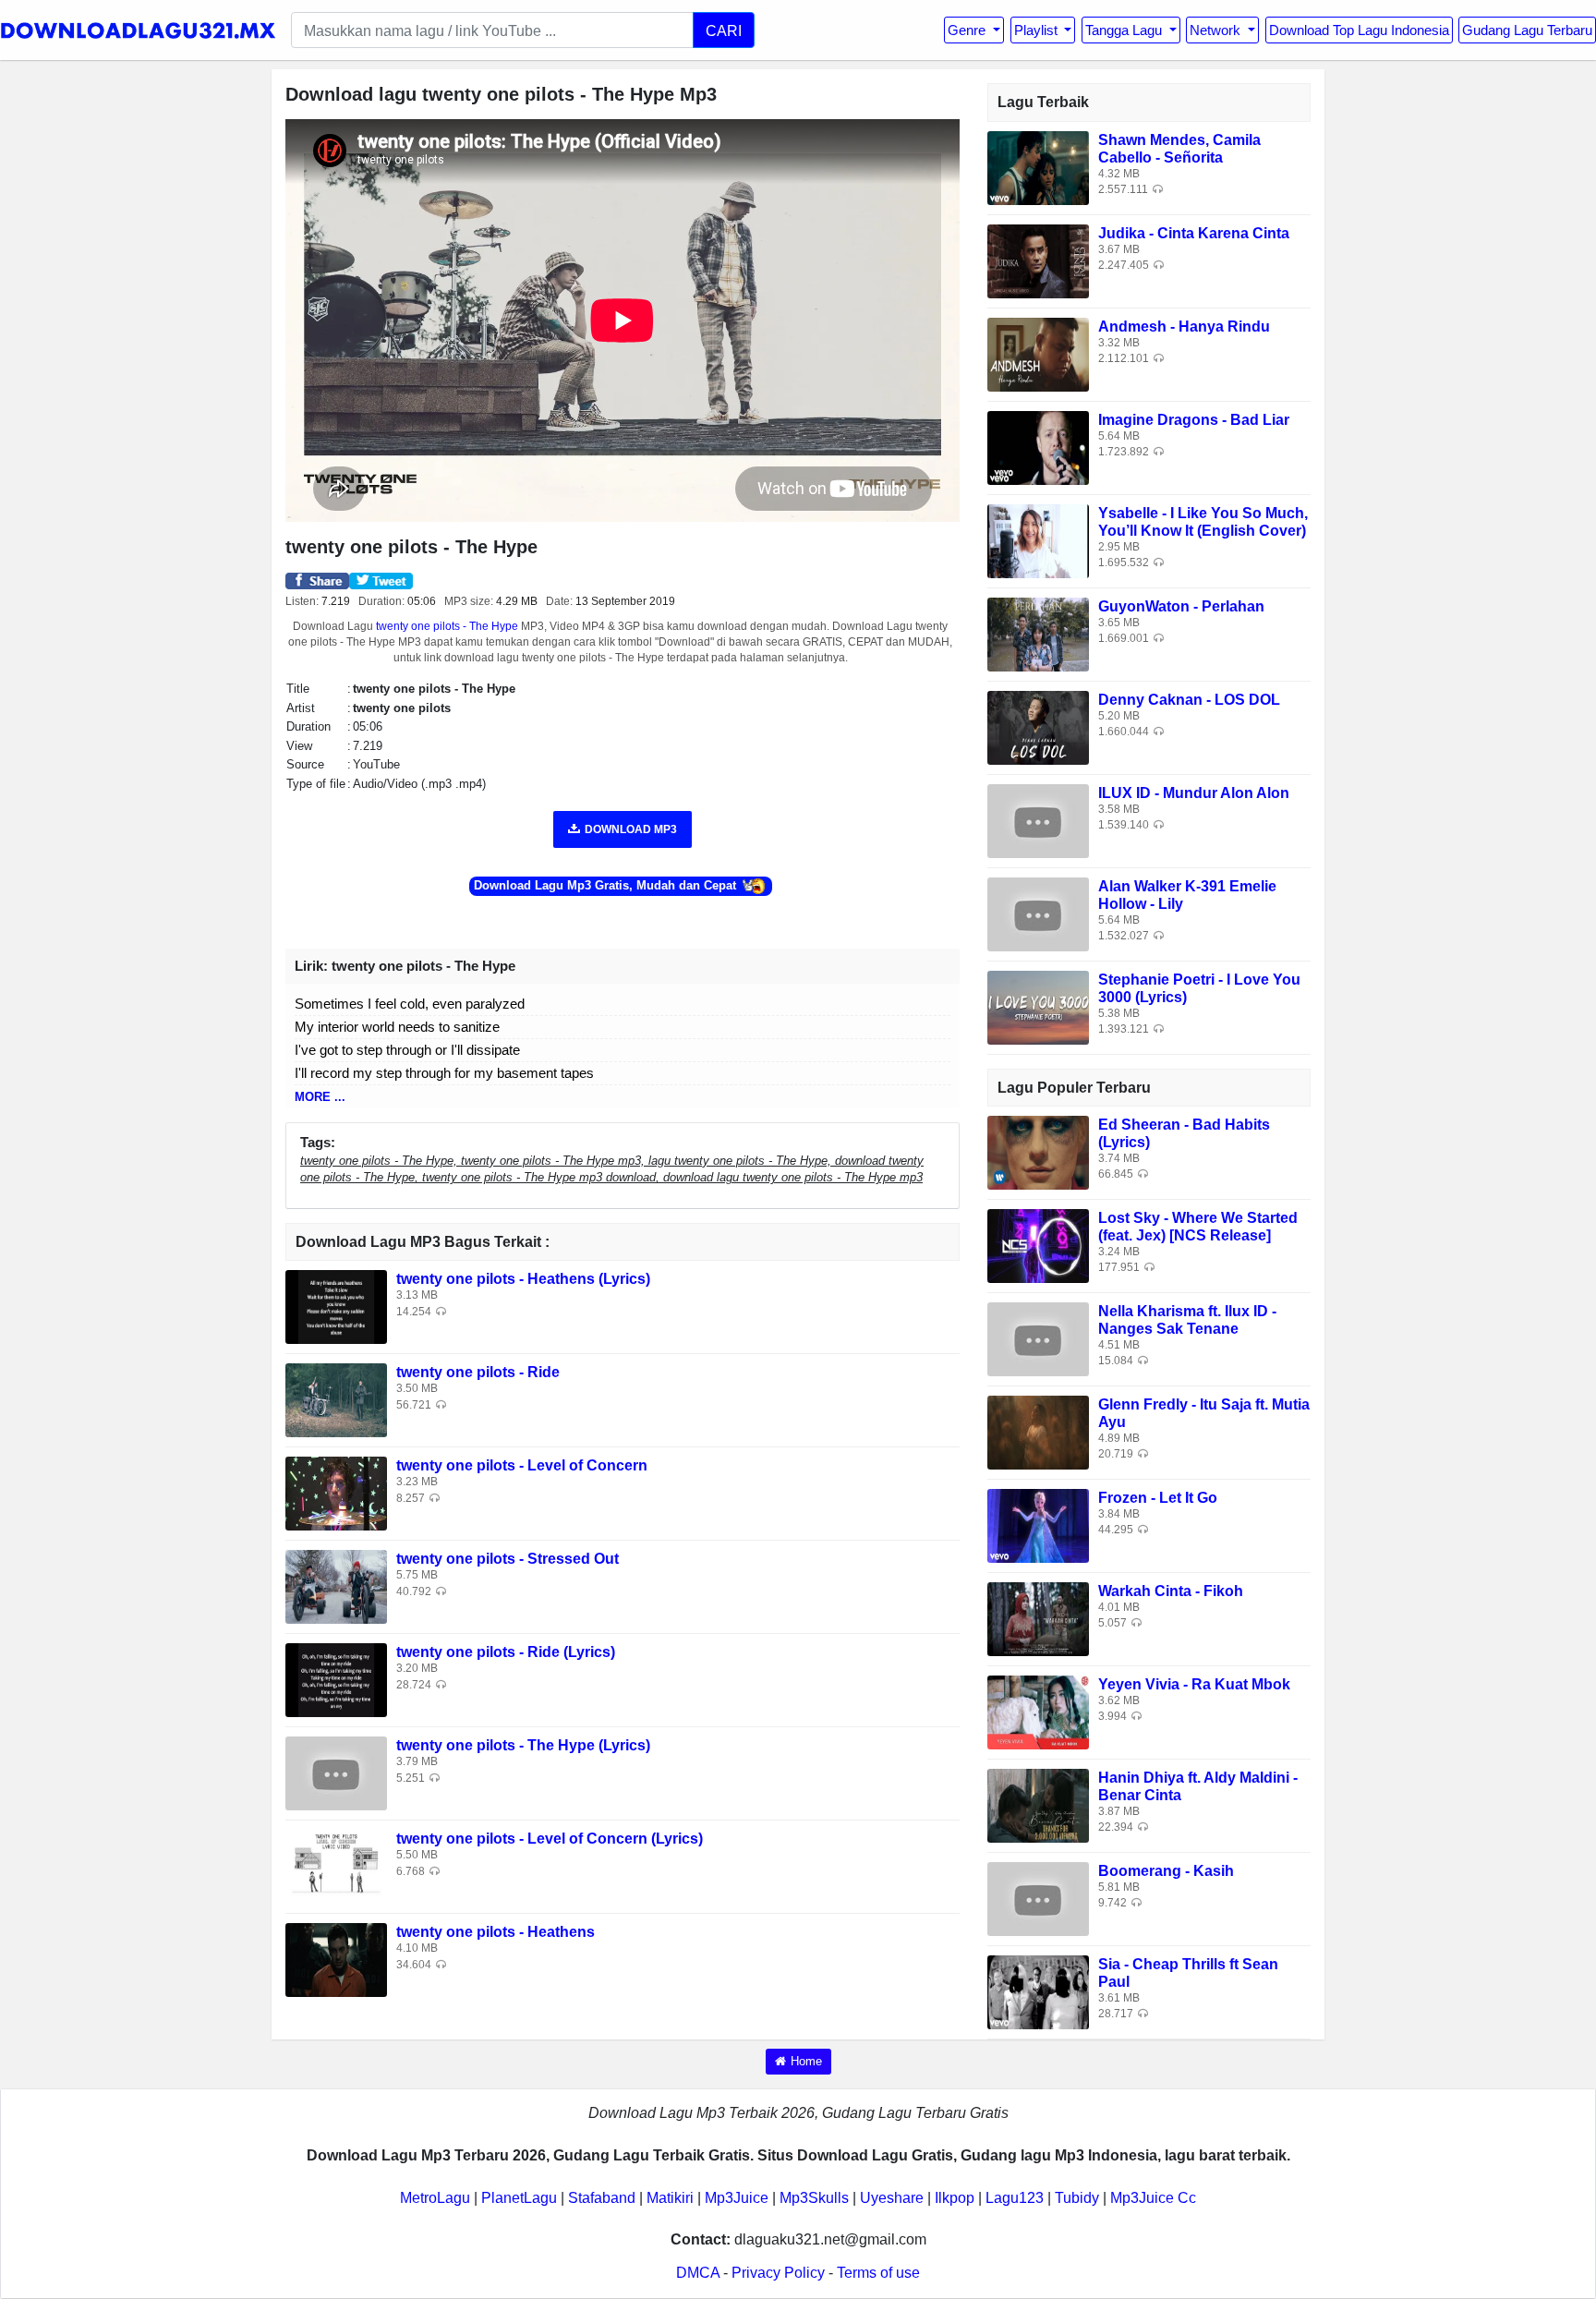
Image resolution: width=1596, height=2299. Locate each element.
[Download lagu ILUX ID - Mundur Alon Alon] (1038, 820)
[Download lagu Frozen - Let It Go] (1038, 1525)
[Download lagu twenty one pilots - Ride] (336, 1400)
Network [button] (1217, 30)
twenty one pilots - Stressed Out (508, 1559)
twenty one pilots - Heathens (496, 1932)
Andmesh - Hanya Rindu (1184, 327)
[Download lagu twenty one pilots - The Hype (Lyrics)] (336, 1773)
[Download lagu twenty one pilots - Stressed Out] (336, 1586)
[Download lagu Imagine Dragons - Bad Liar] (1038, 447)
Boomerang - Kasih (1166, 1871)
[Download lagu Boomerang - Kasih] (1038, 1898)
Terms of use (878, 2273)
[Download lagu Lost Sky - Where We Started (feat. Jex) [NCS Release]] (1038, 1245)
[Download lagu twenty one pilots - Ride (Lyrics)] (336, 1680)
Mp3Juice (737, 2198)
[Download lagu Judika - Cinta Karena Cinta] (1038, 260)
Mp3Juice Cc (1153, 2198)
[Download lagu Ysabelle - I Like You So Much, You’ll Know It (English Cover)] (1038, 540)
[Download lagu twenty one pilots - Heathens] (336, 1960)
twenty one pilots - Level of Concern (522, 1465)
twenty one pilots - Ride (478, 1372)
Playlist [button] (1038, 30)
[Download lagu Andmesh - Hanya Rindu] (1038, 353)
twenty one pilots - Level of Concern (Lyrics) (550, 1839)
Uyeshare (892, 2198)
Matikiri (670, 2198)
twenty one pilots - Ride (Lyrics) (506, 1652)
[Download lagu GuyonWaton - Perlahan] (1038, 633)
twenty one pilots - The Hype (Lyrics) (523, 1745)
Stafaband (602, 2198)
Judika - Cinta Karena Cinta (1194, 233)
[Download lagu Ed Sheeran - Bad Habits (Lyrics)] (1038, 1151)
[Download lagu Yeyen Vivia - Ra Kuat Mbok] (1038, 1711)
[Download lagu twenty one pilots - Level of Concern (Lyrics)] (336, 1866)
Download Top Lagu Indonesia (1359, 30)
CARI (724, 30)
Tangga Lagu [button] (1125, 30)
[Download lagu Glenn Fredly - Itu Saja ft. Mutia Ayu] (1038, 1431)
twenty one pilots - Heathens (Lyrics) (523, 1279)
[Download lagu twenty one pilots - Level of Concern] (336, 1493)
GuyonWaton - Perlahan (1181, 606)
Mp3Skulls (814, 2198)
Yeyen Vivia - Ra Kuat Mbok (1194, 1684)
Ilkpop (955, 2198)
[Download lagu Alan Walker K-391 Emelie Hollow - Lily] (1038, 913)
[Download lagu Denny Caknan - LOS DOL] (1038, 726)
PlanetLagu (519, 2198)
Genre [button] (968, 30)
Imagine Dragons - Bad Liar (1194, 420)
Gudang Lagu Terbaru (1527, 30)
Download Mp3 (631, 829)
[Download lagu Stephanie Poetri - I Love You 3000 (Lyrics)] (1038, 1006)
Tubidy (1077, 2198)
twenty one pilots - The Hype (447, 626)
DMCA (698, 2273)
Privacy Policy (778, 2273)
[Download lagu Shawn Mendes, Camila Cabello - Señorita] (1038, 167)
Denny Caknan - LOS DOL (1189, 700)
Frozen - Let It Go (1158, 1498)
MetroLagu (435, 2198)
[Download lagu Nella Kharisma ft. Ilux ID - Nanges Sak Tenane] (1038, 1338)
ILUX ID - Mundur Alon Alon (1194, 793)
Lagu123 (1015, 2198)
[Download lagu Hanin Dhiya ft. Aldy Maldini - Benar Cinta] (1038, 1804)
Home (806, 2061)
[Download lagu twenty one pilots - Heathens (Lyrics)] (336, 1307)
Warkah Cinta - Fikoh (1171, 1591)
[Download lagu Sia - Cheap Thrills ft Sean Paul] (1038, 1991)
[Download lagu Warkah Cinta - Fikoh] (1038, 1618)
